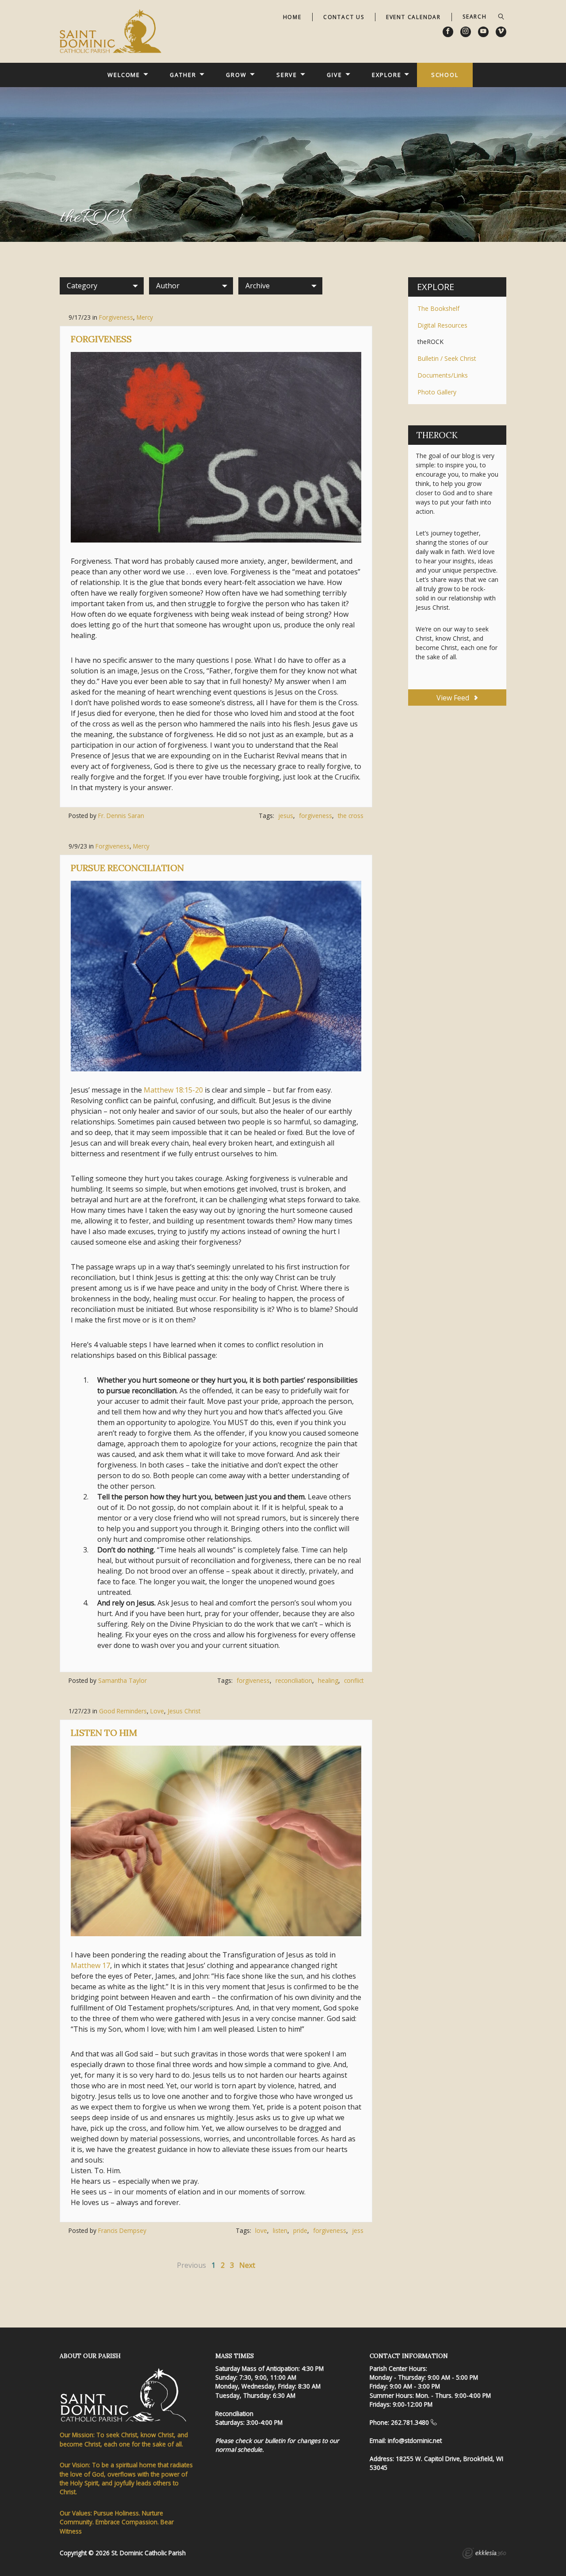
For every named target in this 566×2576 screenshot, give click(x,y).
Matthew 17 (90, 1965)
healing (328, 1680)
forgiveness (316, 816)
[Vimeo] (501, 32)
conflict (354, 1680)
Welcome (124, 75)
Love (157, 1711)
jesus (286, 816)
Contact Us (344, 17)
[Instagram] (466, 32)
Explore (386, 75)
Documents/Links (443, 375)
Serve (287, 75)
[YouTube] (483, 32)
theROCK (430, 342)
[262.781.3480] (434, 2422)
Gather (183, 75)
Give (335, 75)
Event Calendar (413, 17)
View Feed (454, 698)
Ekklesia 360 (484, 2554)
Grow (236, 75)
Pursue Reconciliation (127, 868)
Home (292, 17)
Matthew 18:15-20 (173, 1090)
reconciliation (294, 1680)
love (261, 2230)
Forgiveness (116, 317)
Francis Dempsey (122, 2230)
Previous (191, 2265)
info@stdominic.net (415, 2440)
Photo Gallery (437, 392)
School (445, 75)
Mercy (145, 317)
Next (247, 2265)
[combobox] (102, 286)
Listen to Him (104, 1733)
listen (280, 2230)
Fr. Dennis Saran (121, 816)
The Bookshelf (438, 308)
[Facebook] (448, 32)
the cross (351, 816)
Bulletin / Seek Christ (447, 358)
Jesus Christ (184, 1711)
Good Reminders (123, 1711)
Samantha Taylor (122, 1680)
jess (358, 2230)
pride (300, 2230)
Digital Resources (442, 325)
